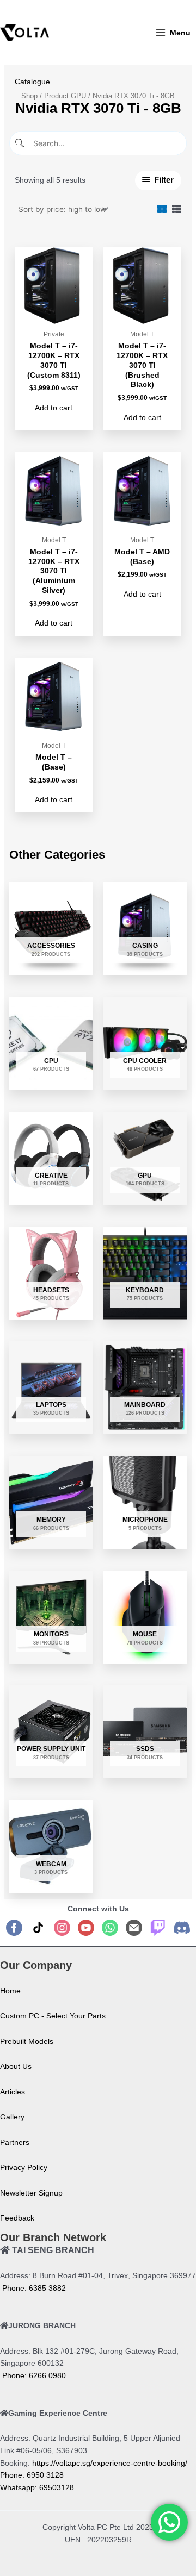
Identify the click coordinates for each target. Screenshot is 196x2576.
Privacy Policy (24, 2168)
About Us (16, 2067)
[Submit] (20, 143)
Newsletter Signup (31, 2193)
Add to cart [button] (54, 408)
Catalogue (32, 82)
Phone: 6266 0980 (33, 2376)
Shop (29, 96)
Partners (15, 2143)
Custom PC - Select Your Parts (53, 2016)
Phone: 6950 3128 (32, 2475)
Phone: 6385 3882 (33, 2288)
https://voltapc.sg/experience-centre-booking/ (110, 2463)
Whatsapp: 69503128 (37, 2488)
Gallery (12, 2117)
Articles (13, 2092)
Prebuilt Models (27, 2042)
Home (10, 1991)
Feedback (17, 2218)
